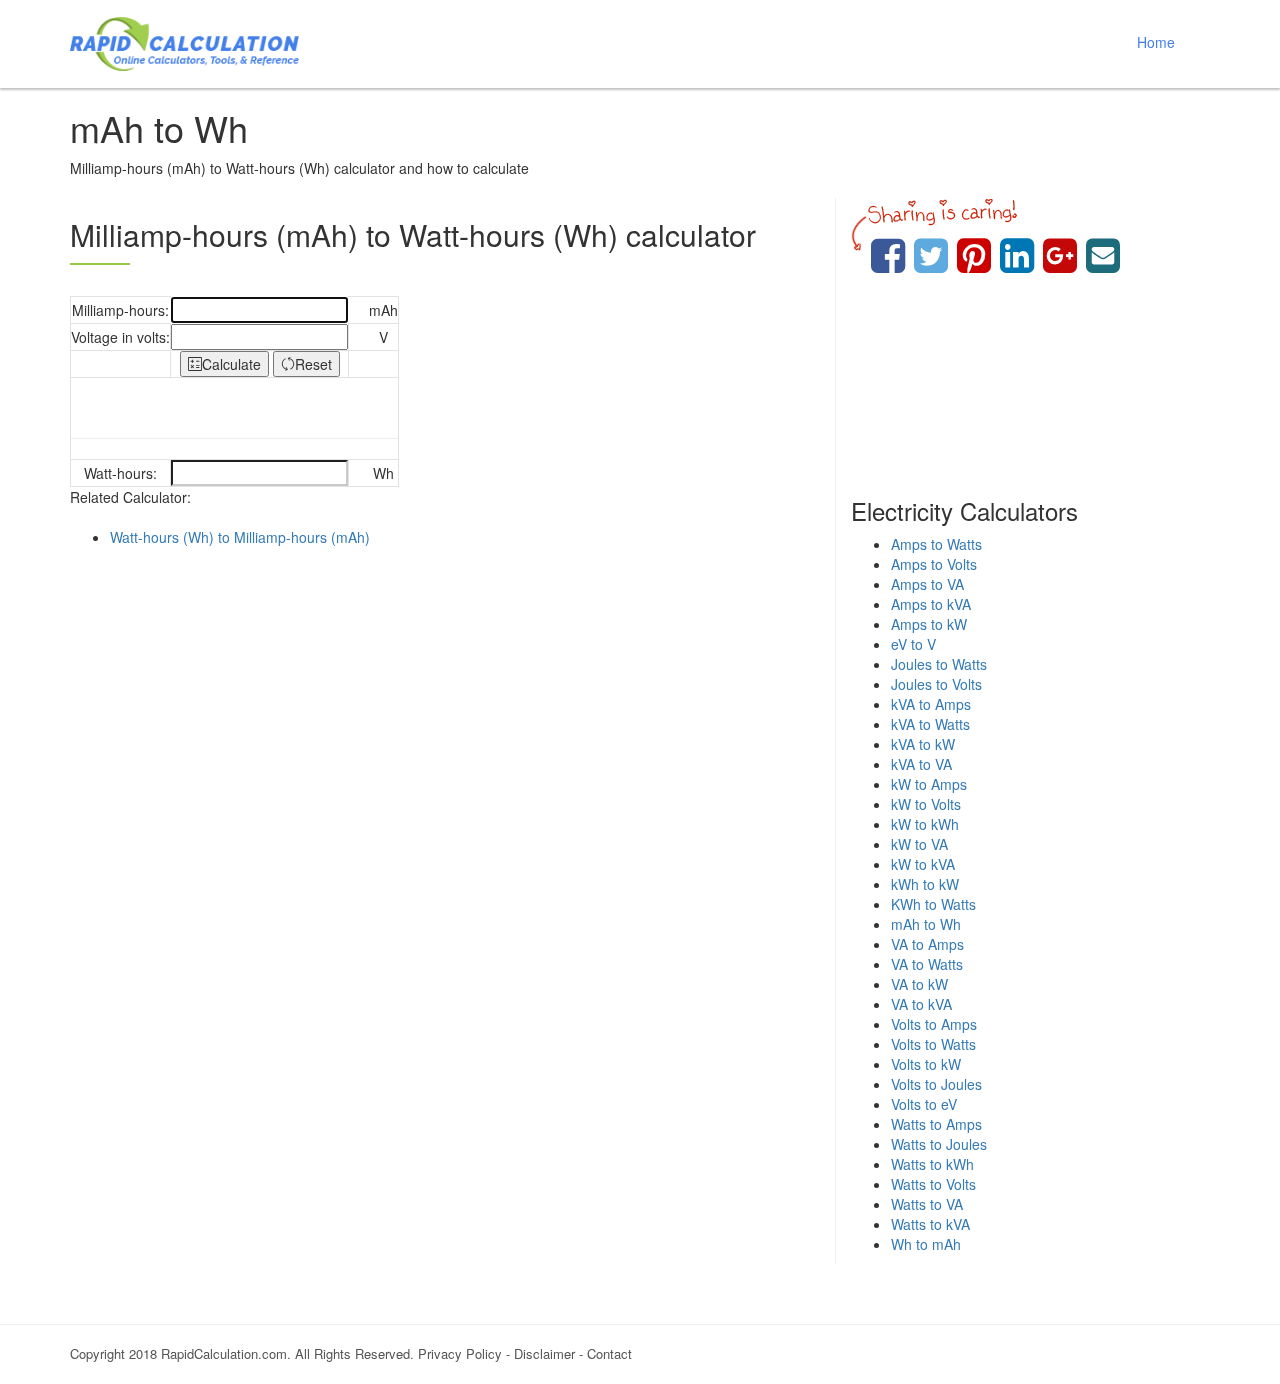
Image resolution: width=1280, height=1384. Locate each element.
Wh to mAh (926, 1244)
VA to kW (919, 984)
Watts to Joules (939, 1144)
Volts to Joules (936, 1084)
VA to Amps (927, 944)
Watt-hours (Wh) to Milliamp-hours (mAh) (240, 537)
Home (1156, 42)
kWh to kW (925, 884)
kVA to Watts (930, 724)
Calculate (231, 364)
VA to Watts (927, 964)
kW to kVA (923, 864)
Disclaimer (544, 1353)
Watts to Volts (933, 1184)
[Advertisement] (445, 727)
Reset (313, 364)
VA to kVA (921, 1004)
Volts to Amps (934, 1024)
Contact (609, 1353)
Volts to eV (924, 1104)
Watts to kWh (932, 1164)
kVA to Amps (931, 704)
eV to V (913, 644)
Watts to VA (927, 1204)
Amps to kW (929, 624)
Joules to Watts (939, 664)
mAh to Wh (926, 924)
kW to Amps (929, 784)
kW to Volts (926, 804)
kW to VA (919, 844)
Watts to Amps (936, 1124)
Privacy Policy (460, 1353)
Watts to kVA (930, 1224)
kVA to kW (923, 744)
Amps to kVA (931, 604)
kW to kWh (925, 824)
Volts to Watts (933, 1044)
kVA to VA (921, 764)
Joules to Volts (936, 684)
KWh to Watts (933, 904)
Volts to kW (926, 1064)
